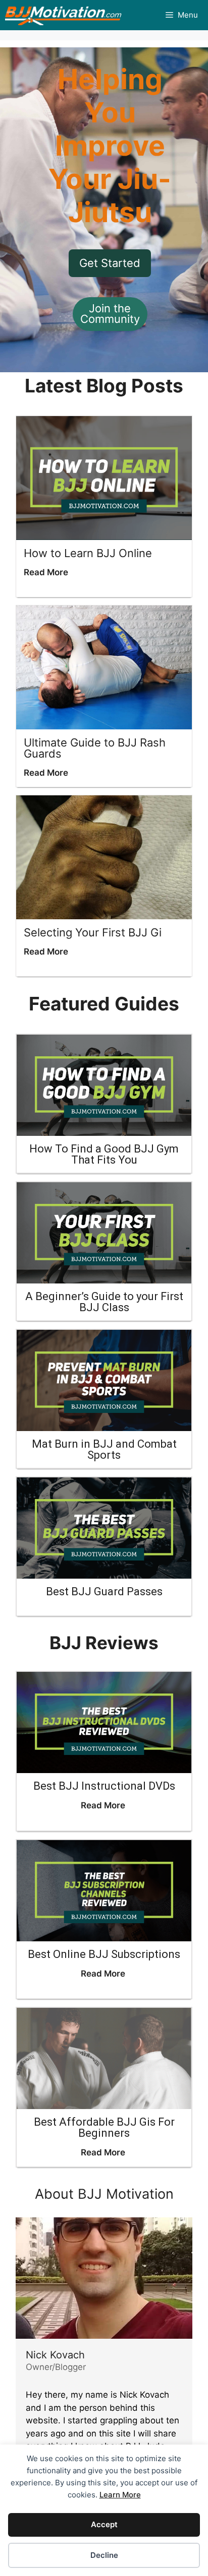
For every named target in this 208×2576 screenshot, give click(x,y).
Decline (104, 2555)
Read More (46, 572)
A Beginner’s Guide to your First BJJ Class (104, 1302)
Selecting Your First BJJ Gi (93, 932)
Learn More (120, 2495)
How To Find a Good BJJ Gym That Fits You (104, 1154)
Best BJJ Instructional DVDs (104, 1786)
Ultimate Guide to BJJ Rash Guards (95, 748)
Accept (104, 2524)
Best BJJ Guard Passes (104, 1591)
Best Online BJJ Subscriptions (104, 1954)
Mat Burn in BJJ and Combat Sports (104, 1449)
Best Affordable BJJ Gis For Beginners (104, 2127)
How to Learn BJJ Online (88, 553)
